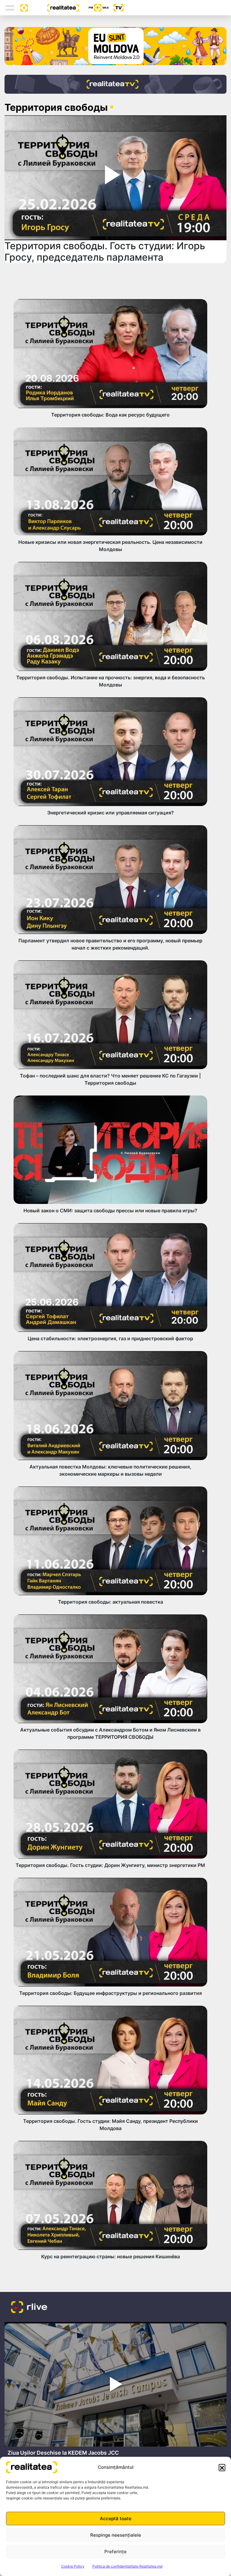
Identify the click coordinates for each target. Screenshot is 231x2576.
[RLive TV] (29, 2308)
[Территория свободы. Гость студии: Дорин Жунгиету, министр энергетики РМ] (110, 1804)
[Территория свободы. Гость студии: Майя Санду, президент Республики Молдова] (110, 2060)
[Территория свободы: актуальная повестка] (110, 1541)
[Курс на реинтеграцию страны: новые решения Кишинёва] (110, 2195)
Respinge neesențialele (116, 2535)
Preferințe (115, 2552)
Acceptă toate (116, 2518)
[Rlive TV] (116, 8)
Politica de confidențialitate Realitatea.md (127, 2566)
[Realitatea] (54, 8)
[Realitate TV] (115, 84)
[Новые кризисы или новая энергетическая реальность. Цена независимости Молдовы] (110, 482)
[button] (222, 2467)
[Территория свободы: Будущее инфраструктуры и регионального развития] (110, 1932)
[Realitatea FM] (94, 8)
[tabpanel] (115, 2391)
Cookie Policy (73, 2566)
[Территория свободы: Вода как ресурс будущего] (110, 353)
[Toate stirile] (22, 8)
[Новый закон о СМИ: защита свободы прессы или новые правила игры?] (110, 1150)
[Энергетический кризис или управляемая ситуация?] (110, 752)
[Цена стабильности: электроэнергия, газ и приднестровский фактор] (110, 1277)
